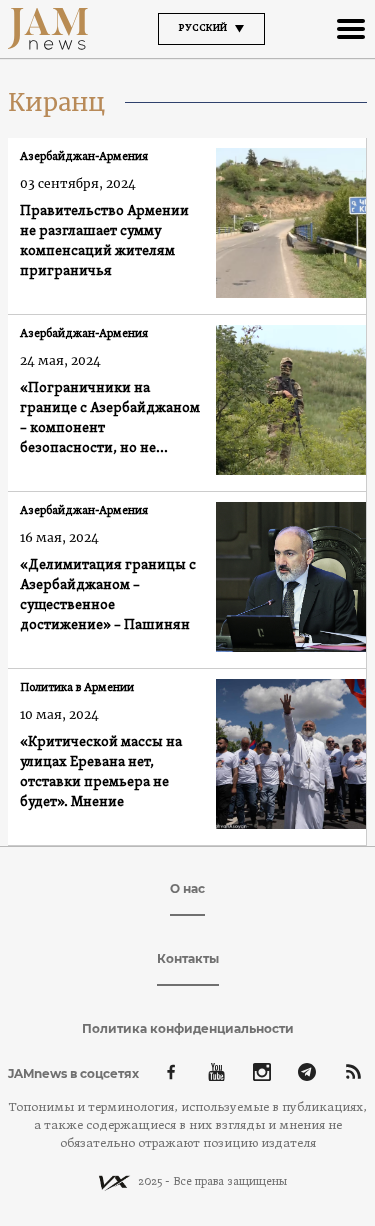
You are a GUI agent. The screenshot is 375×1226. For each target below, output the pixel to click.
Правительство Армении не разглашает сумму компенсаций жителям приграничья (104, 241)
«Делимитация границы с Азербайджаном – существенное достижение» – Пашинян (108, 595)
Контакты (188, 958)
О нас (187, 888)
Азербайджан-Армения (84, 157)
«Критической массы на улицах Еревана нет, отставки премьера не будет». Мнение (101, 772)
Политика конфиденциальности (188, 1028)
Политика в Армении (77, 688)
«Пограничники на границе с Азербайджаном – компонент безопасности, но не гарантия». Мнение (110, 419)
